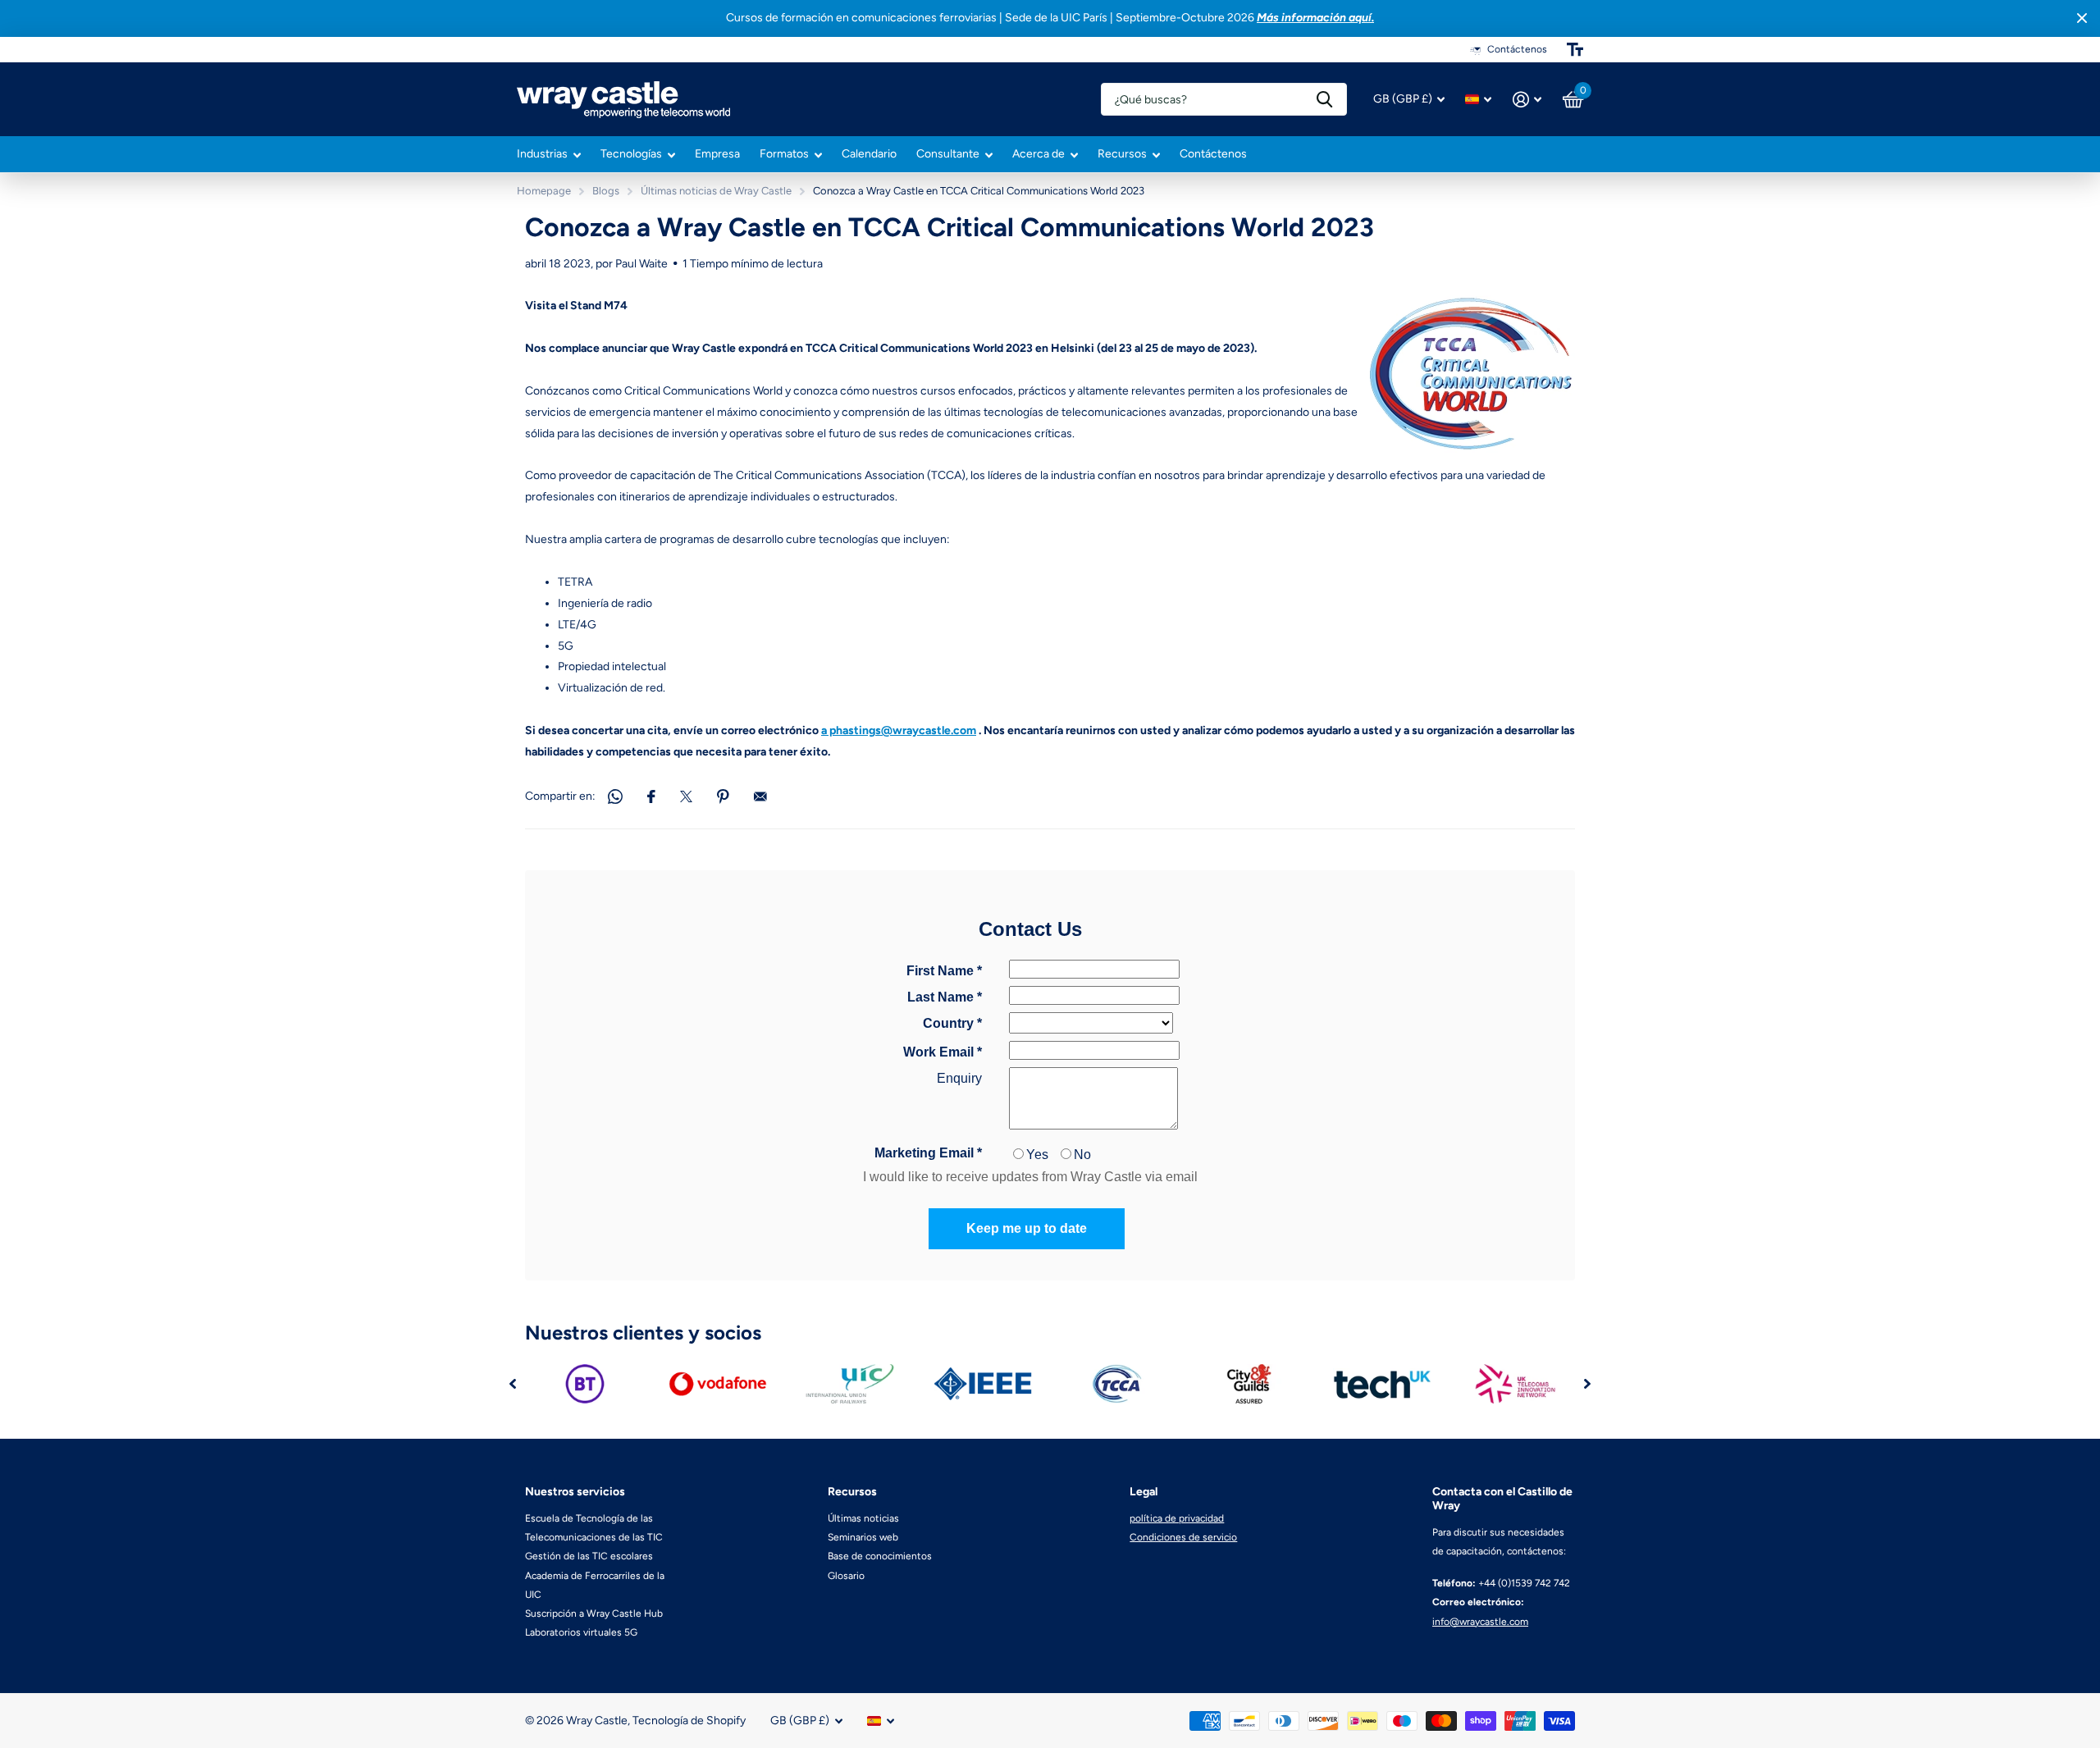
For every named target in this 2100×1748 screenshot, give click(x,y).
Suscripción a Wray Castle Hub (594, 1613)
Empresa (717, 154)
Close (2082, 18)
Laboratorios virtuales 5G (581, 1632)
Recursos (1122, 154)
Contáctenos (1213, 154)
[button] (513, 1383)
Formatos (784, 154)
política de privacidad (1177, 1518)
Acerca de (1039, 154)
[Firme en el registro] (1527, 100)
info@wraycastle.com (1480, 1622)
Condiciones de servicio (1183, 1537)
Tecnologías (631, 154)
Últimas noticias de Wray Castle (716, 191)
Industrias (542, 154)
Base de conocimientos (880, 1556)
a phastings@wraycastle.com (899, 730)
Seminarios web (863, 1537)
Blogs (606, 191)
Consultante (948, 154)
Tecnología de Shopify (689, 1721)
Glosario (846, 1576)
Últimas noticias (863, 1518)
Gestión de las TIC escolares (589, 1556)
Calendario (869, 154)
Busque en (1324, 99)
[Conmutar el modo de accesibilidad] (1575, 49)
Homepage (544, 191)
